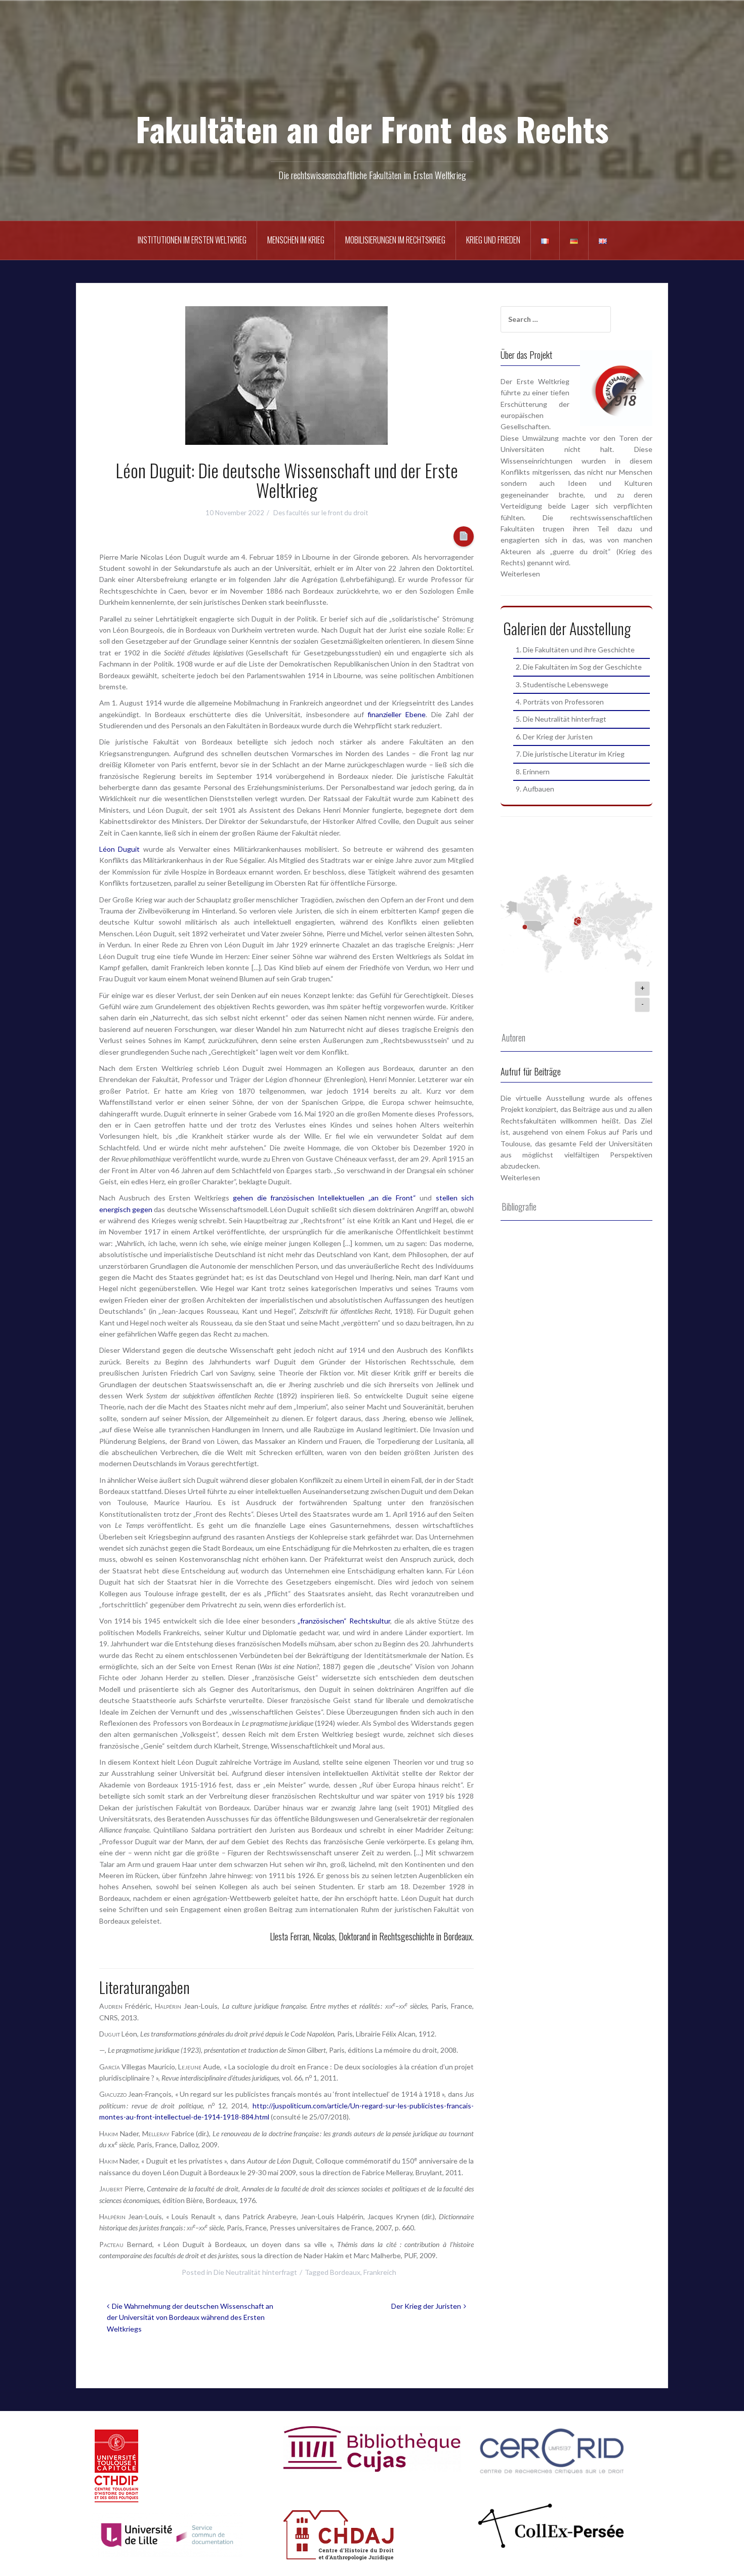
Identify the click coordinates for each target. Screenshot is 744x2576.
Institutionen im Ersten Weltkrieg (192, 240)
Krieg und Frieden (493, 240)
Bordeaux (345, 2272)
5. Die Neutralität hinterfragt (561, 719)
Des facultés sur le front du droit (321, 513)
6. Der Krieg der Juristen (554, 737)
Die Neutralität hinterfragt (255, 2272)
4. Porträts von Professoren (560, 702)
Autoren (513, 1037)
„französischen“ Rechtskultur (344, 1621)
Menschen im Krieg (296, 240)
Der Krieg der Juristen (426, 2306)
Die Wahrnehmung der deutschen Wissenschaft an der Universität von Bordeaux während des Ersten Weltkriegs (190, 2317)
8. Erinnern (533, 772)
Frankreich (380, 2272)
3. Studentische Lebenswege (562, 684)
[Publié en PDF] (464, 537)
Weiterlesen (520, 574)
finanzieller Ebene (397, 714)
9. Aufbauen (535, 789)
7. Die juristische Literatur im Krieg (570, 754)
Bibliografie (519, 1207)
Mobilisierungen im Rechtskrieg (395, 240)
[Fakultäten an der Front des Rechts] (372, 71)
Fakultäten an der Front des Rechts (372, 128)
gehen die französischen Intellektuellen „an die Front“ (324, 1198)
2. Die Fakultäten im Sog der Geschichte (579, 667)
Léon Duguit (119, 849)
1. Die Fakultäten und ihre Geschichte (575, 650)
